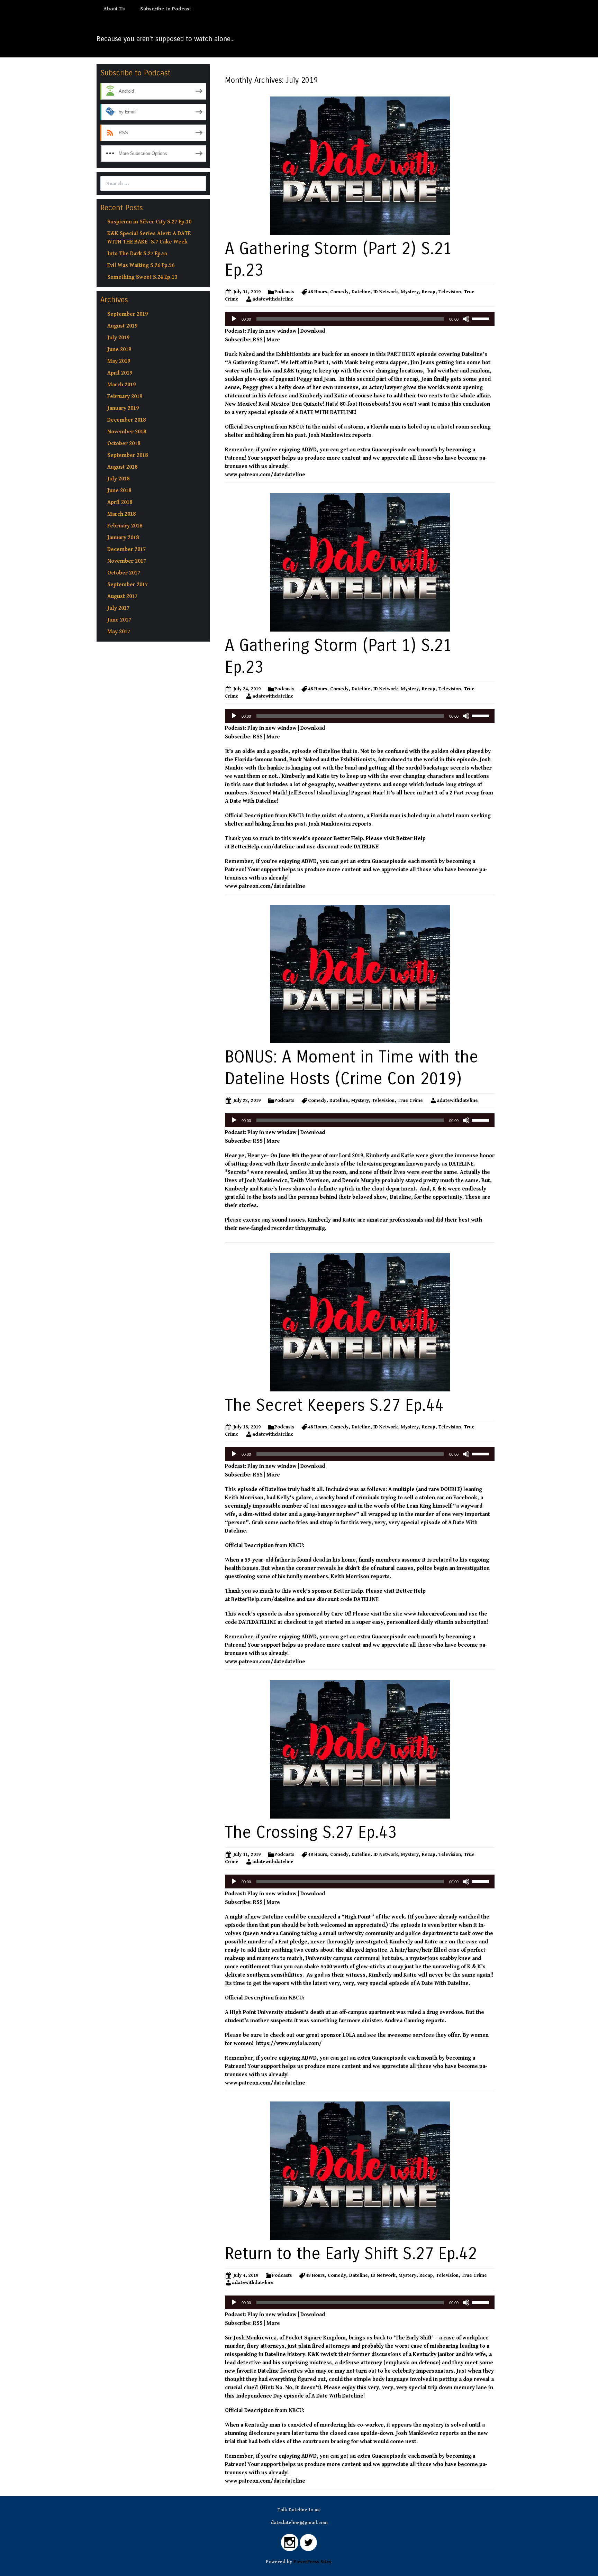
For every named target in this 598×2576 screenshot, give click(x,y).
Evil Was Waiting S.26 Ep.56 (141, 265)
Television (450, 292)
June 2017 (119, 620)
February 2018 (125, 526)
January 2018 (123, 538)
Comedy (339, 292)
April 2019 (120, 373)
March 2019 (121, 385)
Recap (429, 292)
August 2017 (122, 596)
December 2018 (126, 420)
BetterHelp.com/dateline (263, 847)
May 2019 (119, 361)
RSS (258, 340)
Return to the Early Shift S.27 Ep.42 (351, 2254)
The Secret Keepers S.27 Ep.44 (334, 1405)
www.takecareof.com (430, 1614)
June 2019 (119, 349)
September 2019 (128, 314)
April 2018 (120, 502)
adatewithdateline (273, 299)
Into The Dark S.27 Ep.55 (137, 254)
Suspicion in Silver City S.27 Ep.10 (149, 222)
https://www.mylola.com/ (288, 2044)
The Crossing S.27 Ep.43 (311, 1833)
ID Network (386, 292)
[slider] (481, 318)
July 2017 (118, 608)
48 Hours (318, 292)
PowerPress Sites (312, 2562)
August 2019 (122, 326)
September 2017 (128, 585)
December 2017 (126, 549)
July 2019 (118, 338)
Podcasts (284, 292)
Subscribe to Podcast (166, 9)
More (273, 340)
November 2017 (127, 561)
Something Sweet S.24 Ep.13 (142, 277)
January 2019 (123, 408)
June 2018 (119, 491)
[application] (360, 319)
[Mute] (466, 319)
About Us (114, 9)
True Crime (410, 1101)
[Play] (234, 319)
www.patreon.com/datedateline (265, 475)
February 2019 (125, 397)
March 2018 (121, 514)
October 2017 (124, 573)
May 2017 (119, 632)
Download (313, 331)
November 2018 (127, 432)
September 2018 (128, 455)
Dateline (361, 292)
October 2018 (124, 444)
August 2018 (122, 467)
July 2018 (118, 479)
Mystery (410, 292)
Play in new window (272, 331)
